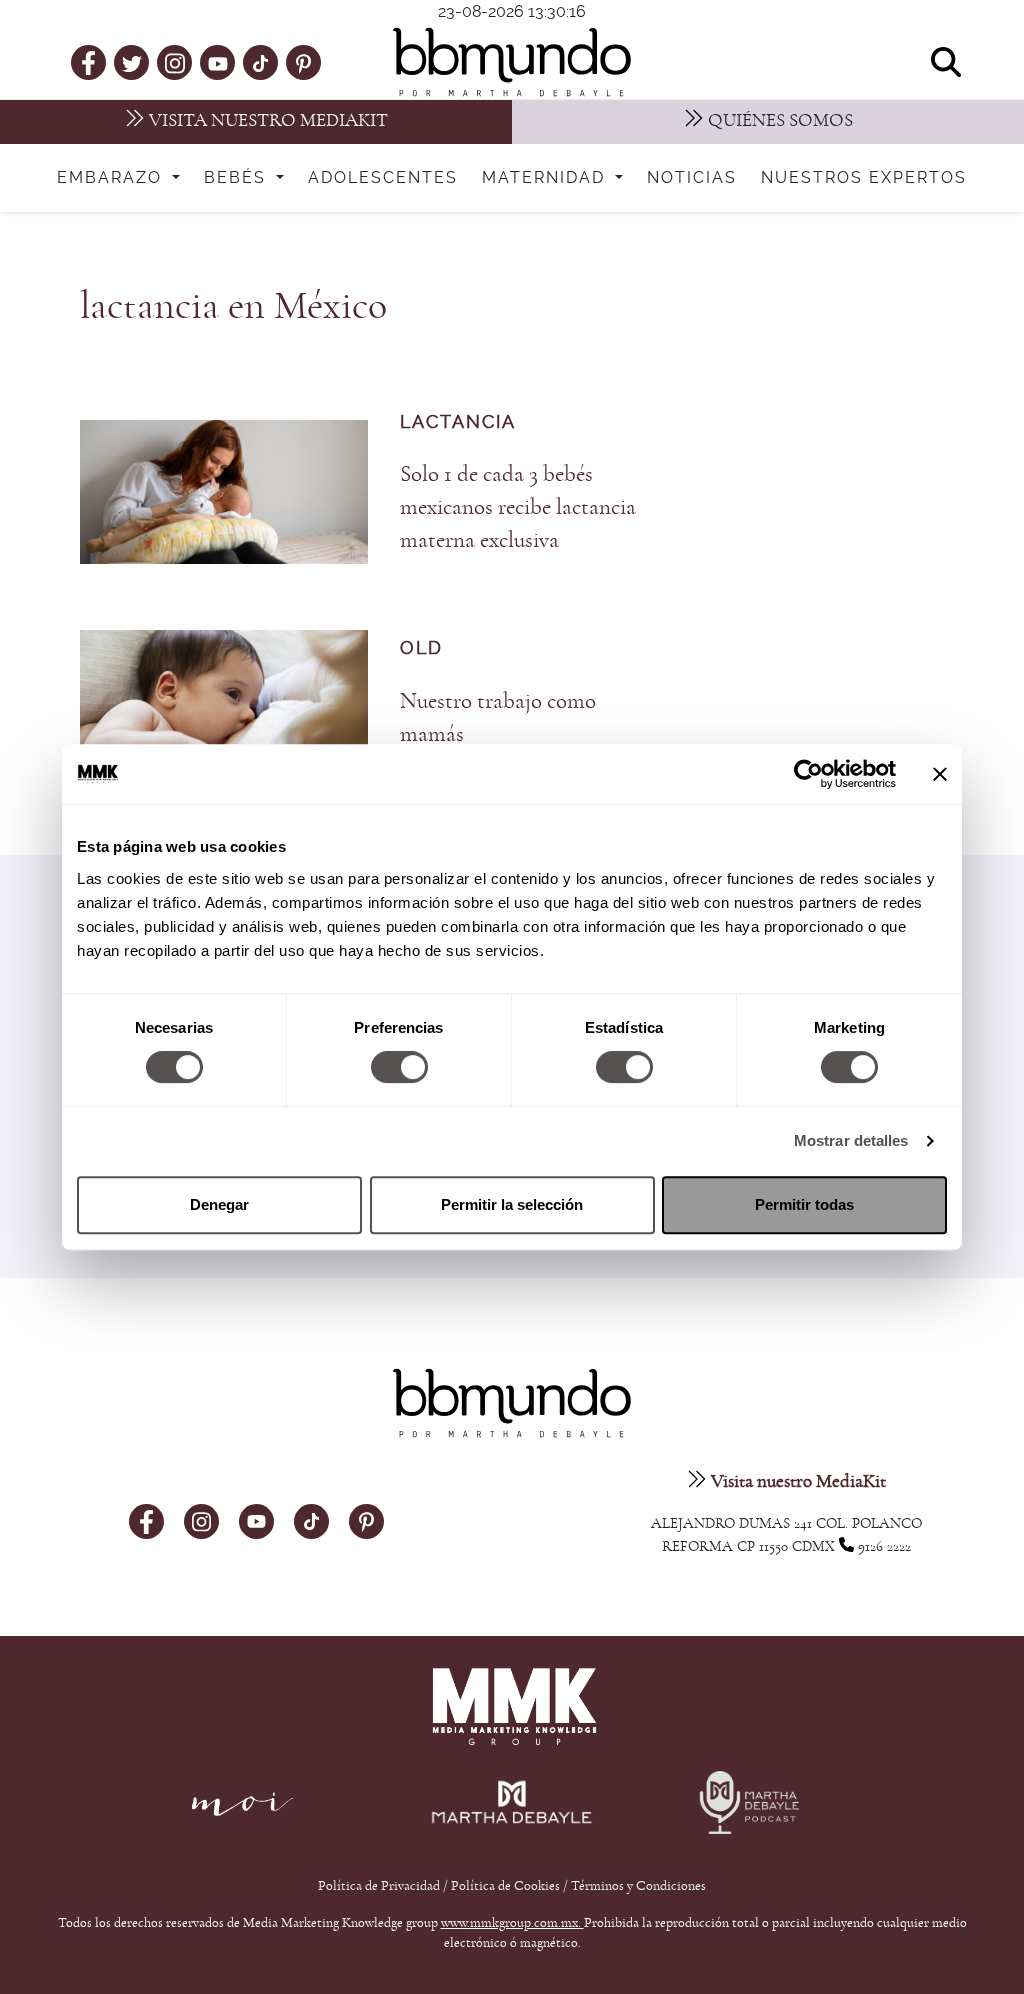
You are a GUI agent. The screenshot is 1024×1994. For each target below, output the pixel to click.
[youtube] (218, 62)
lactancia (458, 422)
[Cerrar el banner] (940, 774)
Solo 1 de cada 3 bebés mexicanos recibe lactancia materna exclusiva (518, 507)
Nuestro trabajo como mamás (498, 718)
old (421, 648)
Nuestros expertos (864, 178)
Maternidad (546, 178)
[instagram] (175, 61)
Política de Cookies (505, 1886)
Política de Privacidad (380, 1886)
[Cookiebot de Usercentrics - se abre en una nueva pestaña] (808, 774)
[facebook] (88, 62)
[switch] (399, 1067)
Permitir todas (804, 1204)
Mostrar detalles (851, 1140)
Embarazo (112, 178)
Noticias (692, 178)
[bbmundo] (512, 62)
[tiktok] (260, 62)
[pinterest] (303, 62)
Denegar (219, 1204)
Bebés (238, 178)
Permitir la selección (512, 1204)
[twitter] (132, 62)
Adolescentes (383, 178)
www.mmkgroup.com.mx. (512, 1923)
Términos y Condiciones (638, 1886)
